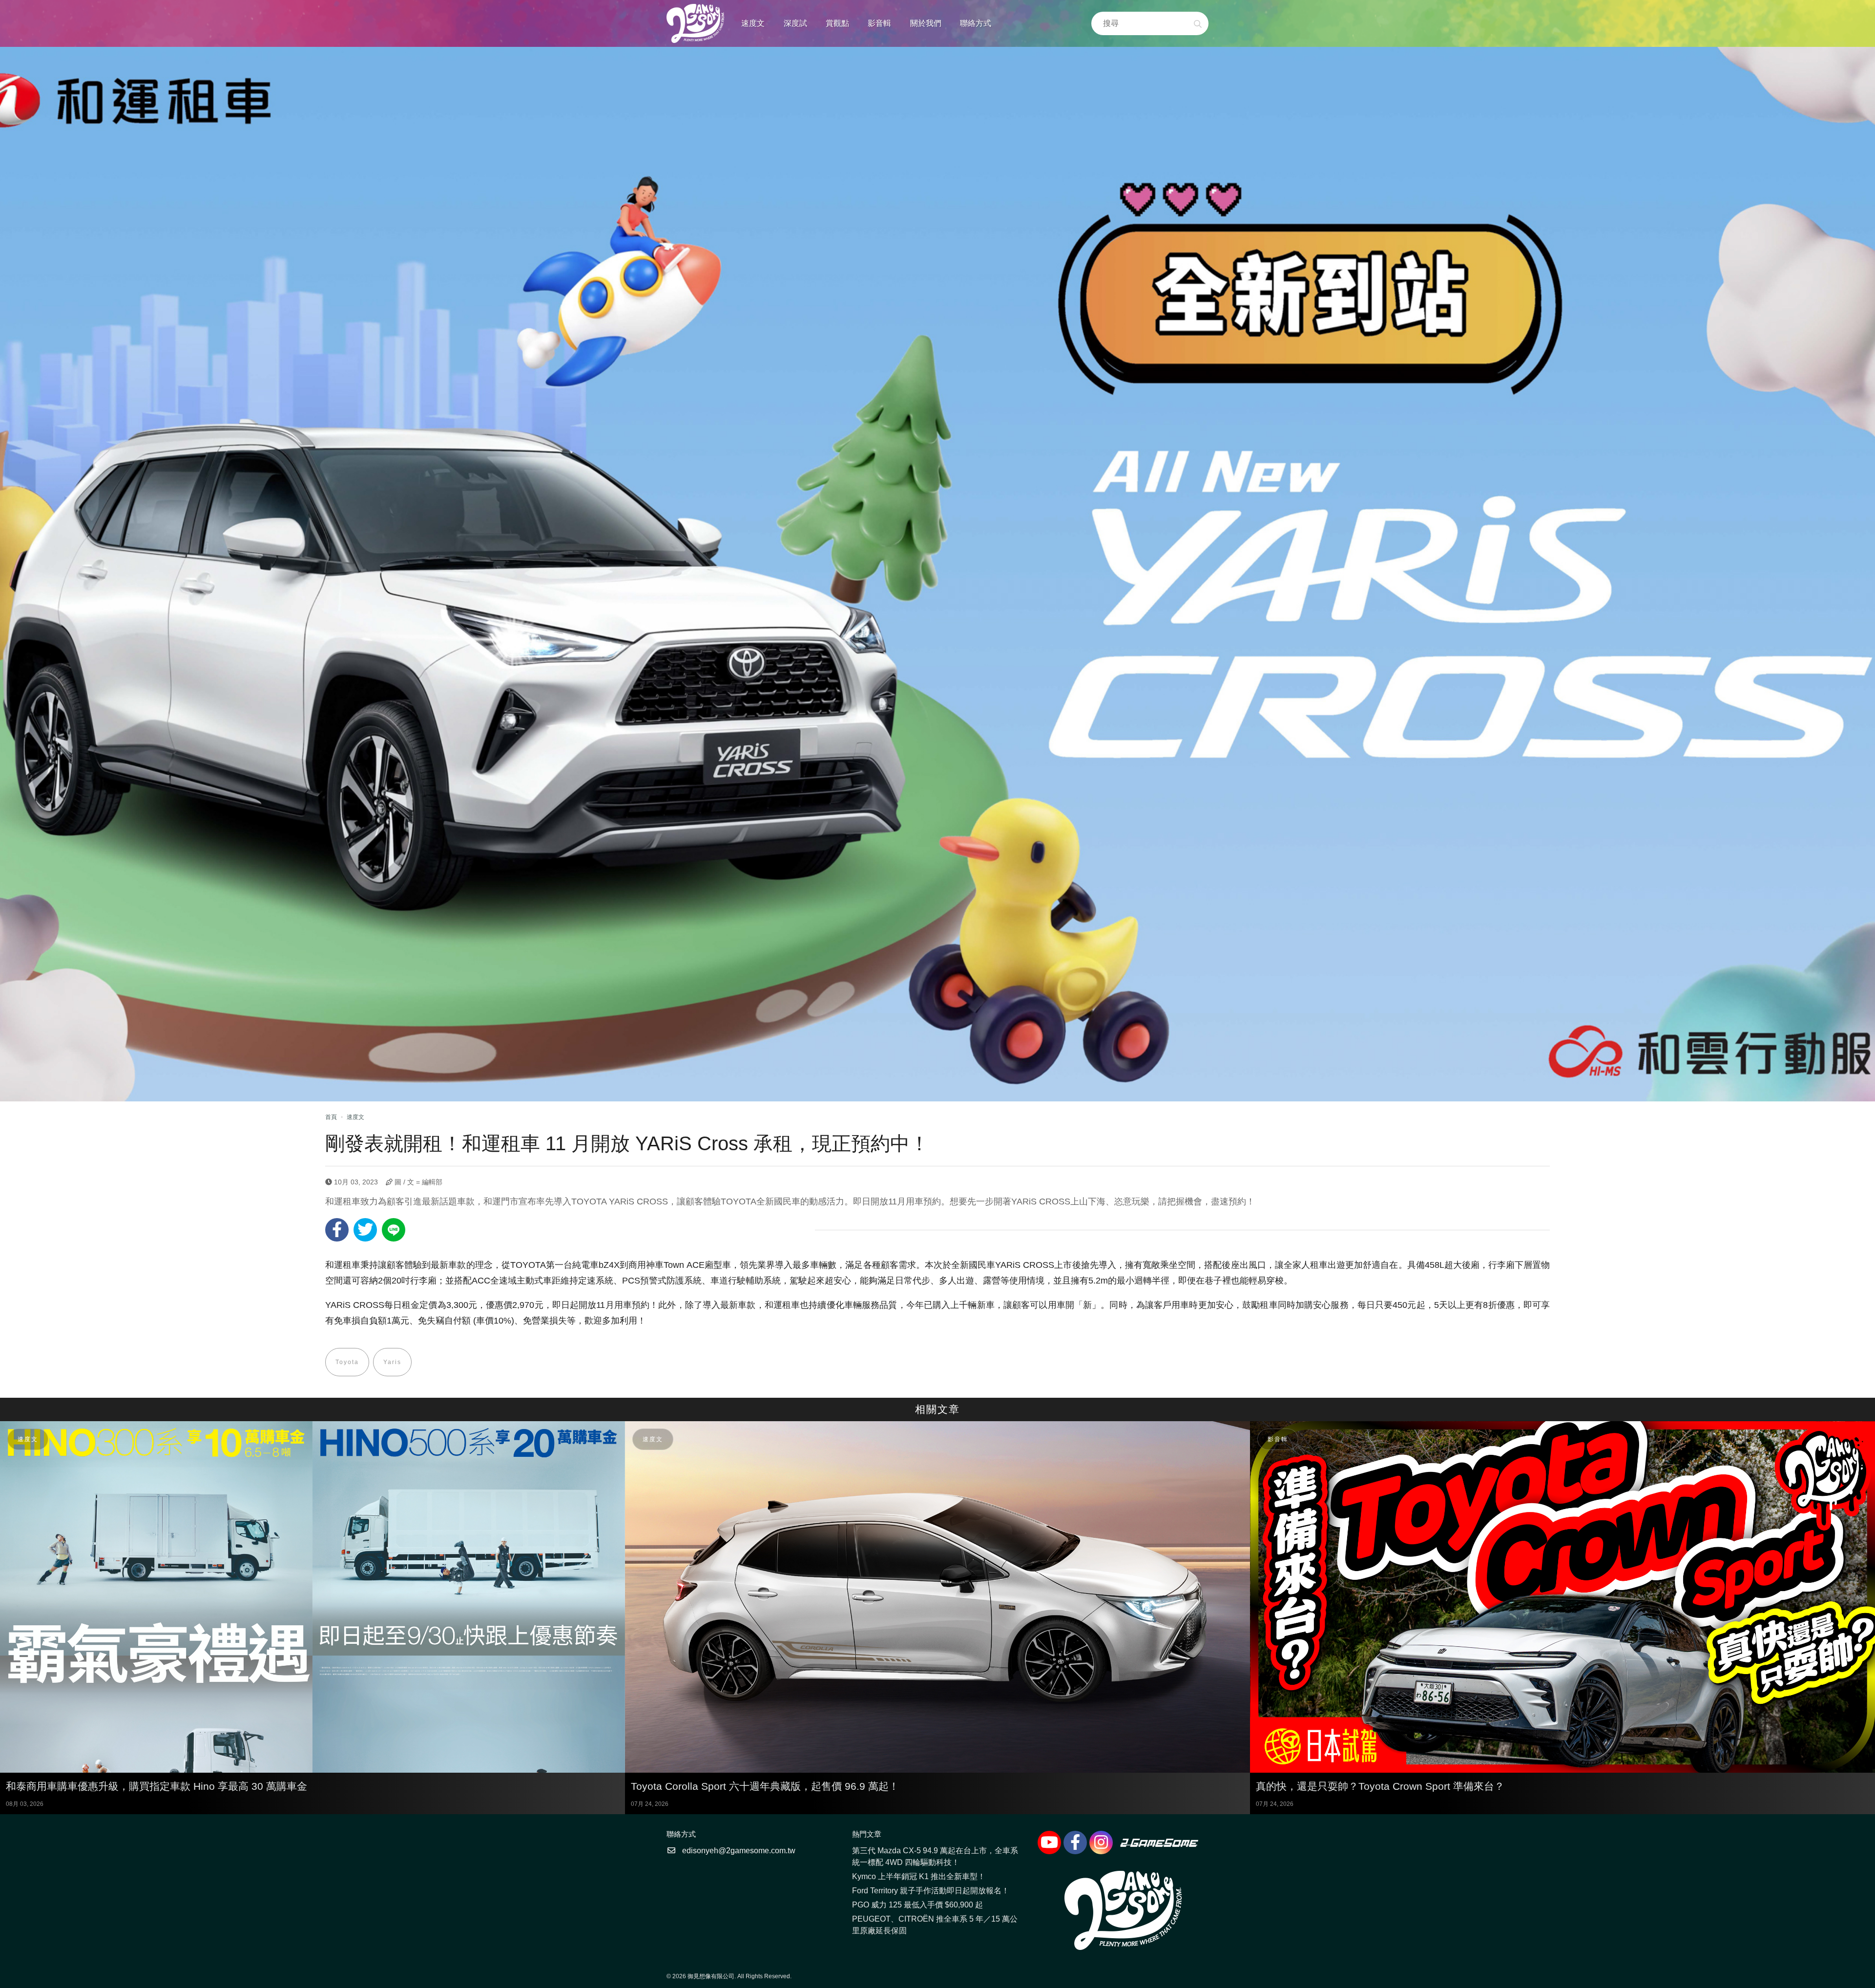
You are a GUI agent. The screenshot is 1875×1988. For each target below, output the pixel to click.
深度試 (795, 23)
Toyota (347, 1362)
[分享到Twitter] (365, 1230)
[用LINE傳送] (394, 1230)
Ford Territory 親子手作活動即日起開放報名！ (931, 1891)
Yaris (392, 1362)
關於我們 (926, 23)
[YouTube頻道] (1049, 1843)
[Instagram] (1101, 1843)
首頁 (331, 1117)
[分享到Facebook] (337, 1230)
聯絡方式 (976, 23)
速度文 (753, 23)
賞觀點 (837, 23)
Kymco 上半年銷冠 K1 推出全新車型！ (919, 1876)
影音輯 (879, 23)
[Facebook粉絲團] (1075, 1843)
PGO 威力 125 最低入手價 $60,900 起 (917, 1905)
